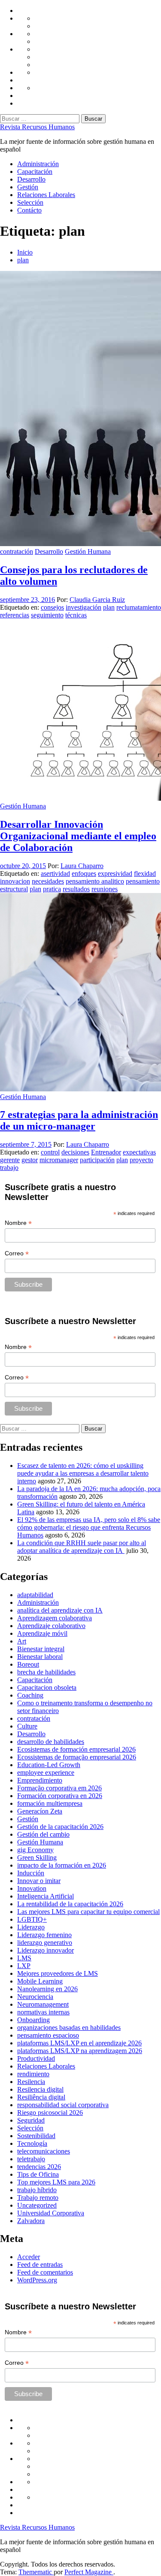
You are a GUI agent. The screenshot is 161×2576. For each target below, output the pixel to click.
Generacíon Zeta (40, 1811)
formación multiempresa (50, 1803)
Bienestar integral (41, 1649)
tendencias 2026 (39, 2167)
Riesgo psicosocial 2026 (50, 2113)
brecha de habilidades (46, 1672)
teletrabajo (31, 2159)
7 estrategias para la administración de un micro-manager (79, 1120)
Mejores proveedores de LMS (58, 1973)
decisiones (75, 1152)
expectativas (139, 1152)
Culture (27, 1726)
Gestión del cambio (43, 1834)
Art (22, 1641)
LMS (24, 1958)
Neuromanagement (43, 2004)
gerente (10, 1160)
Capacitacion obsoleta (47, 1687)
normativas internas (43, 2012)
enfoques (84, 873)
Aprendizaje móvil (42, 1633)
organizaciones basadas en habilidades (69, 2028)
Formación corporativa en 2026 (60, 1796)
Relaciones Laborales (46, 195)
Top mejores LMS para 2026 (56, 2182)
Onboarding (33, 2020)
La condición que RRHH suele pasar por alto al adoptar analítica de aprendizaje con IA (82, 1547)
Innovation (32, 1888)
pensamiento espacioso (48, 2035)
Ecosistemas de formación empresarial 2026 (76, 1749)
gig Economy (35, 1850)
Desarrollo (31, 179)
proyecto (141, 1160)
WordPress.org (37, 2280)
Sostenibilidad (36, 2136)
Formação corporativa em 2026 (59, 1788)
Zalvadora (31, 2221)
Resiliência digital (41, 2097)
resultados (76, 889)
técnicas (76, 615)
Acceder (29, 2257)
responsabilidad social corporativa (63, 2105)
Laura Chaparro (82, 866)
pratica (52, 889)
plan (109, 607)
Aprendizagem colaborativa (55, 1618)
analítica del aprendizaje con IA (60, 1610)
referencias (15, 615)
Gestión (28, 187)
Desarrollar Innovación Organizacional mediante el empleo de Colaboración (78, 836)
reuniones (105, 889)
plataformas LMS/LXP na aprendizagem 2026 (80, 2051)
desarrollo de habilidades (51, 1742)
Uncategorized (37, 2205)
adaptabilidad (35, 1595)
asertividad (55, 873)
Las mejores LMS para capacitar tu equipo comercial (88, 1912)
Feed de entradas (40, 2265)
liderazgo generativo (45, 1943)
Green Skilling (37, 1858)
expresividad (115, 873)
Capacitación (35, 172)
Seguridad (31, 2120)
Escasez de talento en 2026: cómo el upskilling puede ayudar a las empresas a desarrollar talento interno (83, 1473)
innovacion (15, 881)
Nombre (18, 1223)
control (50, 1152)
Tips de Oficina (38, 2174)
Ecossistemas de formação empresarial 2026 (77, 1757)
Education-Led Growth (49, 1765)
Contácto (29, 210)
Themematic (36, 2572)
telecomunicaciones (44, 2151)
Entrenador (106, 1152)
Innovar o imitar (39, 1881)
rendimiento (33, 2074)
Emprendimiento (40, 1780)
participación (97, 1160)
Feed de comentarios (45, 2272)
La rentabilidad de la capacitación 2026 (70, 1904)
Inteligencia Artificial (46, 1896)
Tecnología (32, 2143)
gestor (30, 1160)
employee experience (46, 1773)
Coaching (30, 1695)
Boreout (28, 1664)
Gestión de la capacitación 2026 (60, 1827)
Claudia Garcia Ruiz (97, 600)
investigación (84, 607)
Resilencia (31, 2082)
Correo (17, 1253)
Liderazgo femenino (44, 1935)
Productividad (36, 2058)
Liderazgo (31, 1927)
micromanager (59, 1160)
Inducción (31, 1873)
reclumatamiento (139, 607)
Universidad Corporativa (51, 2213)
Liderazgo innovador (46, 1950)
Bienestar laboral (40, 1657)
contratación (17, 551)
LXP (24, 1966)
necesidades (48, 881)
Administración (38, 164)
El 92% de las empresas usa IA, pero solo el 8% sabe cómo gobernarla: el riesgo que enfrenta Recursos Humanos (89, 1527)
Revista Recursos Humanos (37, 127)
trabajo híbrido (37, 2190)
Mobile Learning (40, 1981)
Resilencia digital (40, 2089)
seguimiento (47, 615)
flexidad (145, 873)
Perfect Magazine (89, 2572)
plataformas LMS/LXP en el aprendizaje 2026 (79, 2043)
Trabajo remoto (38, 2198)
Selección (30, 202)
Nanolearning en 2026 (47, 1989)
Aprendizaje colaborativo (51, 1626)
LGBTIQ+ (32, 1919)
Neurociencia (35, 1997)
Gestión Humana (88, 551)
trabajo (9, 1168)
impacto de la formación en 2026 (62, 1865)
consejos (52, 607)
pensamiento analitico (95, 881)
